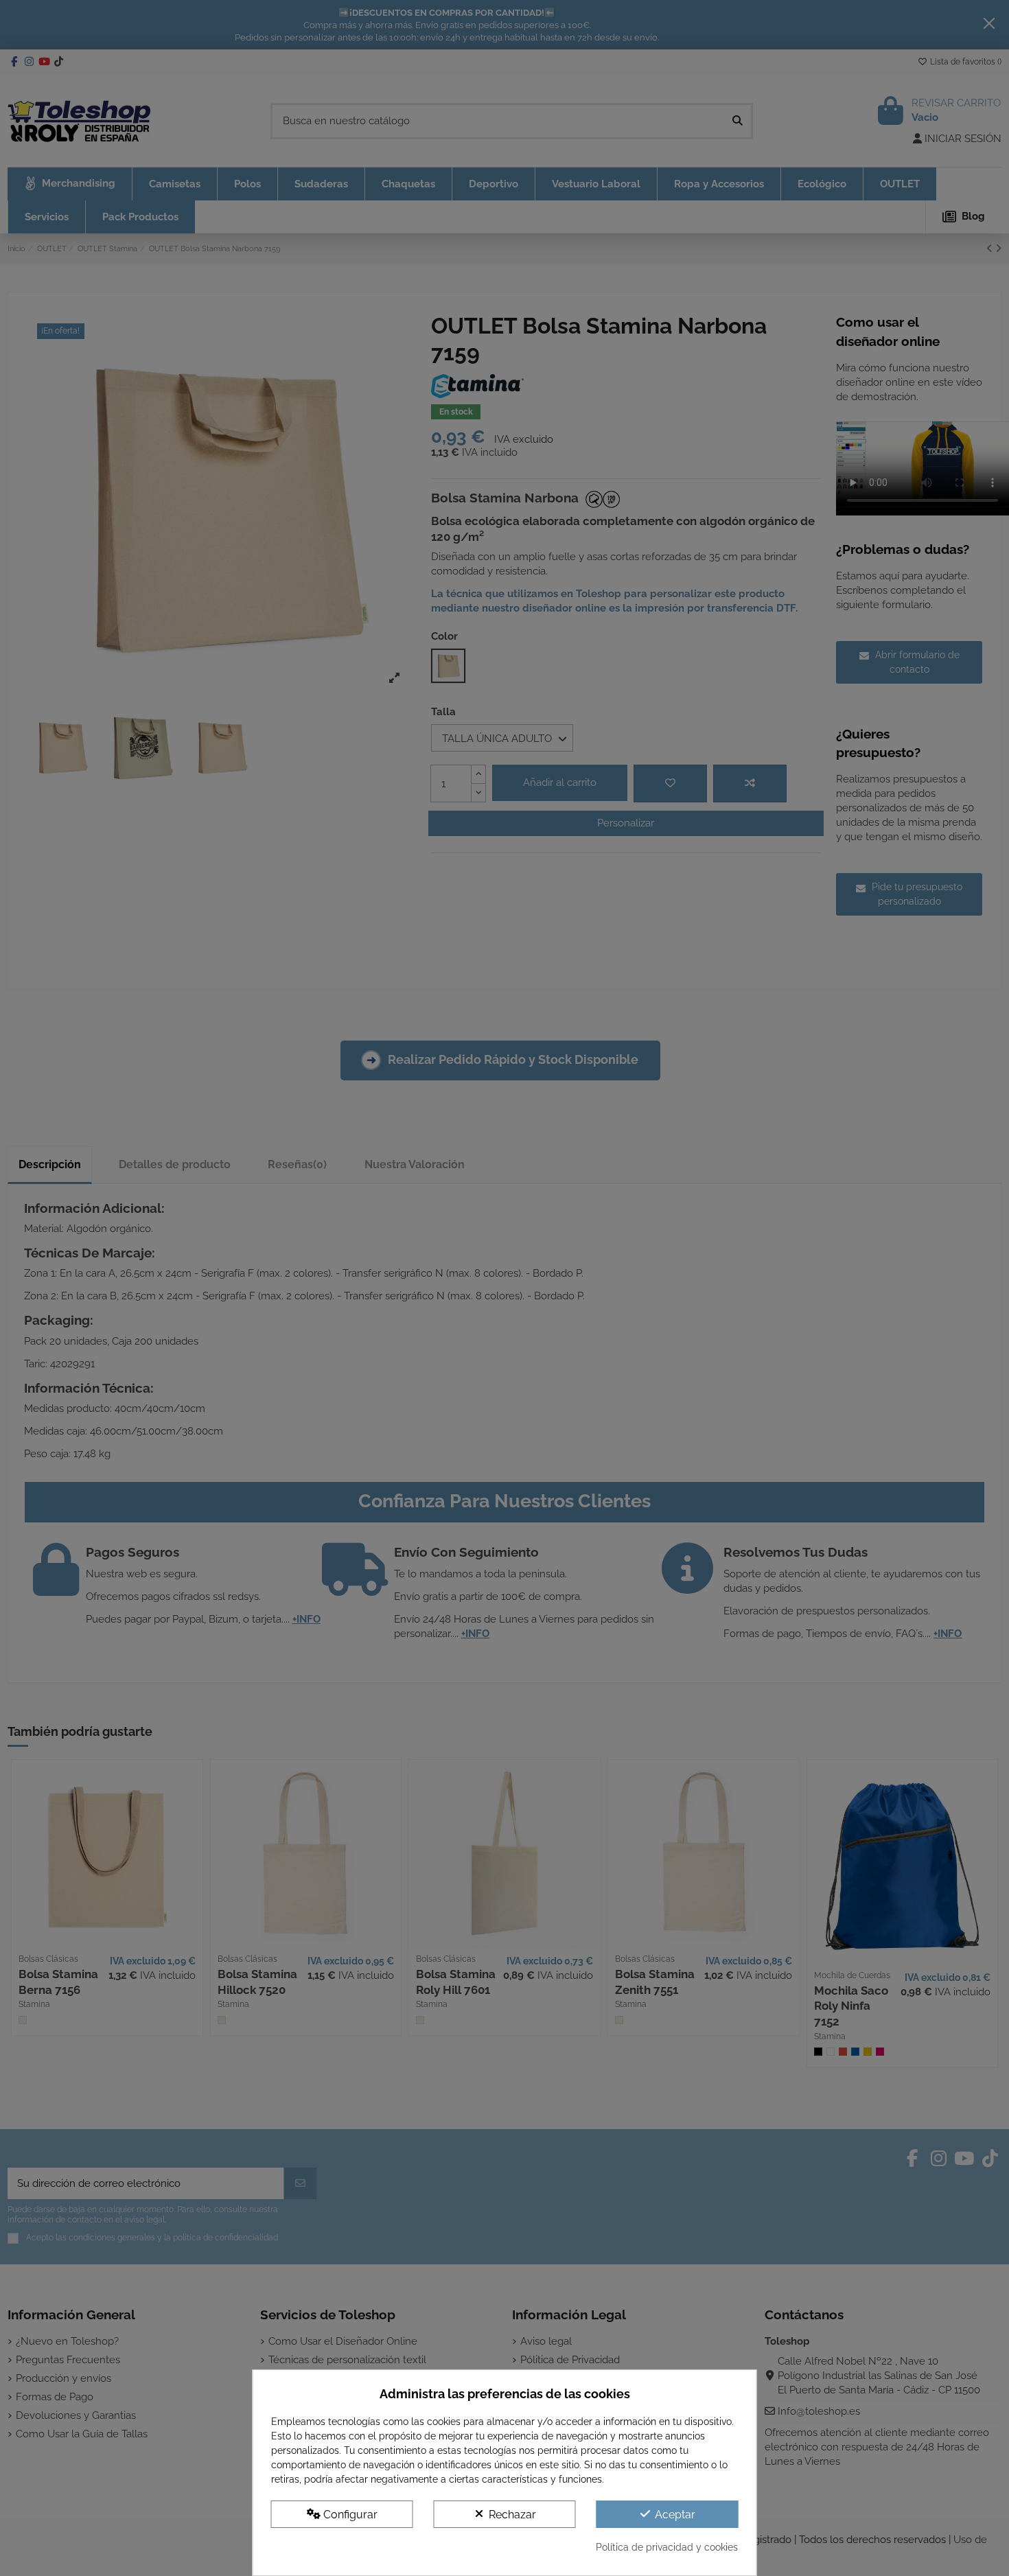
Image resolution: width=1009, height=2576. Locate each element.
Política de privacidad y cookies (667, 2547)
